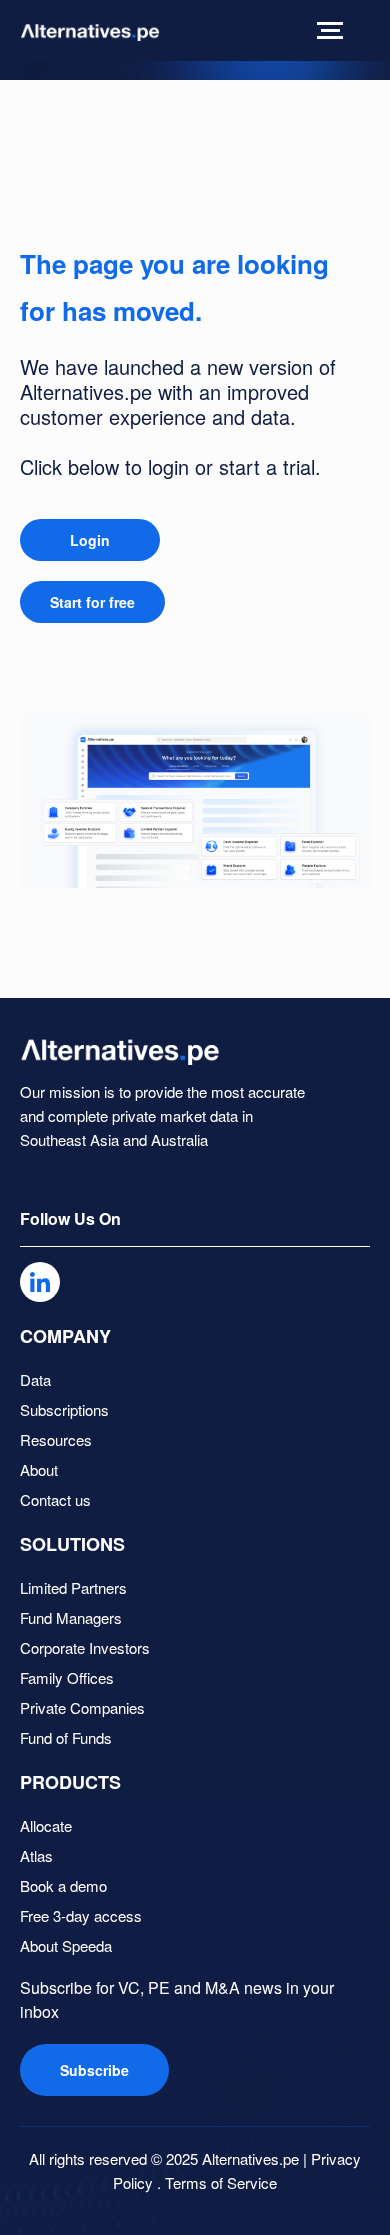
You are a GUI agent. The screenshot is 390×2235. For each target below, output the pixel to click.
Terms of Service (221, 2182)
